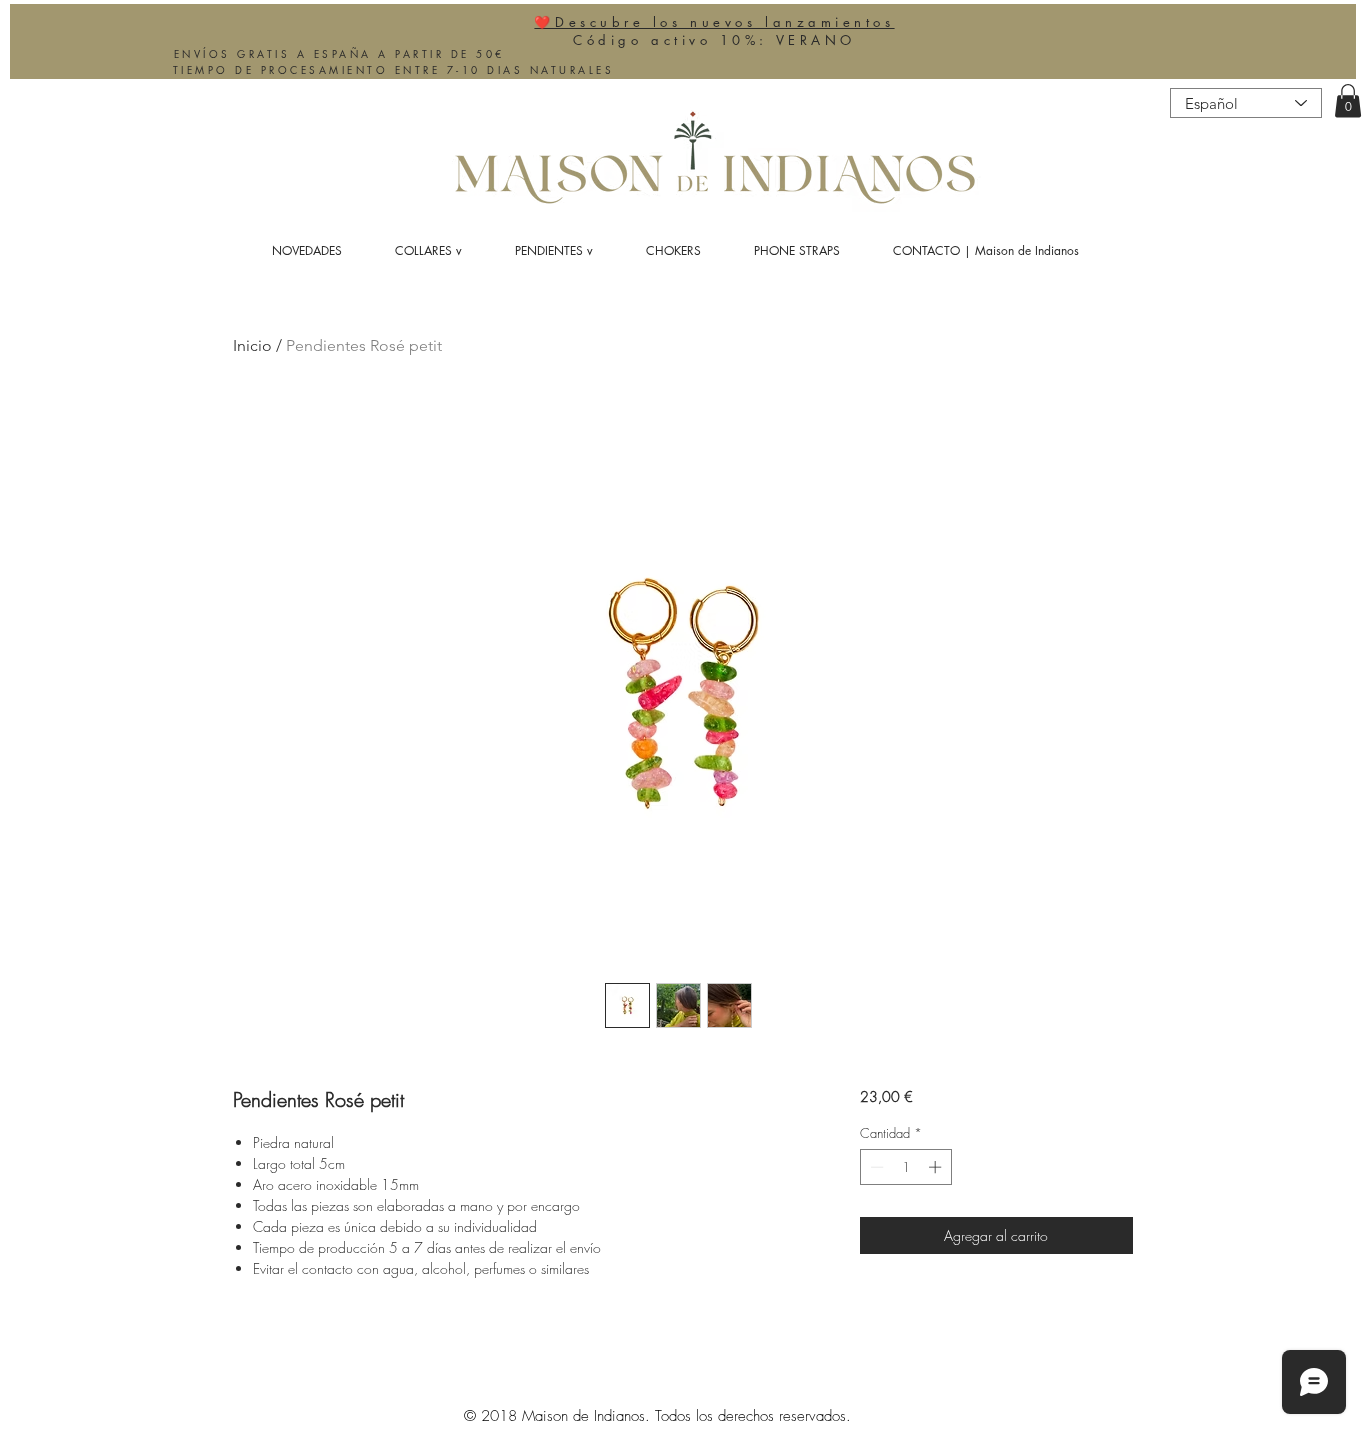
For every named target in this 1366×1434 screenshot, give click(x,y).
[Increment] (937, 1167)
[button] (1348, 100)
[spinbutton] (905, 1167)
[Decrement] (875, 1167)
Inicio (252, 345)
